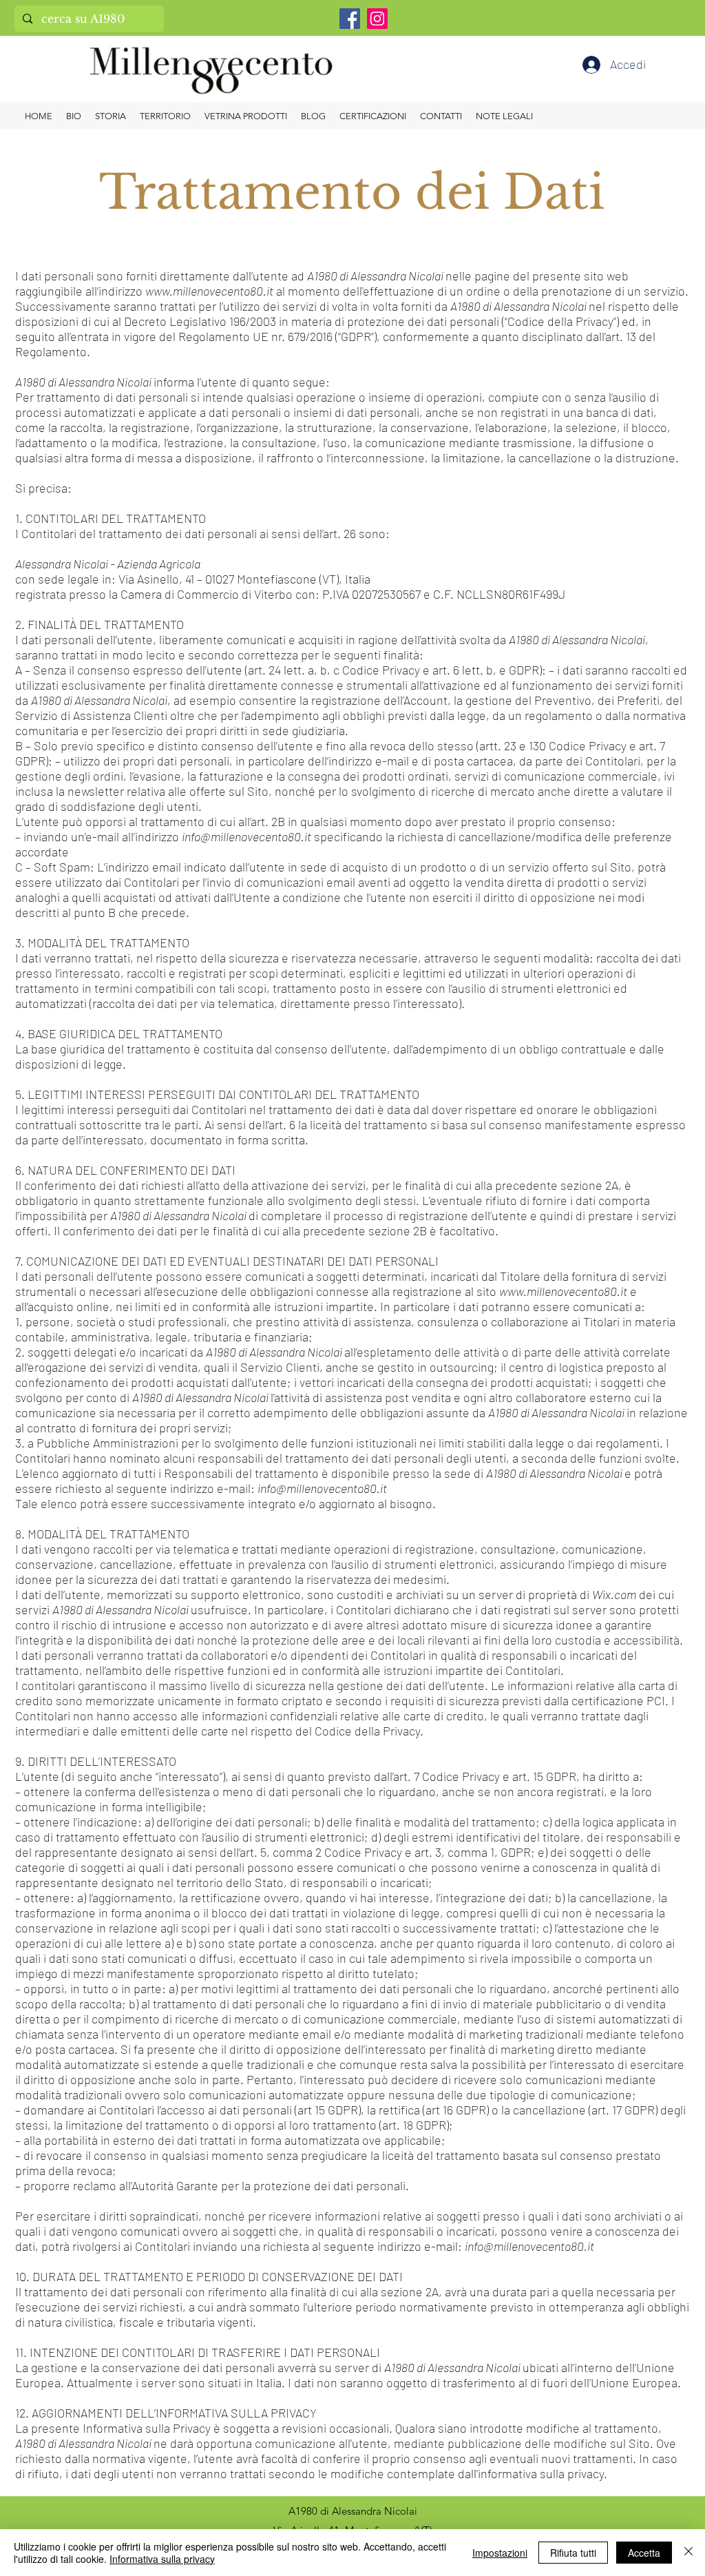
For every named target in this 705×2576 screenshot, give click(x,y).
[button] (504, 116)
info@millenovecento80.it (246, 836)
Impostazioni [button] (500, 2553)
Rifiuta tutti (573, 2553)
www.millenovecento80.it (209, 291)
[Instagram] (377, 19)
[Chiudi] (688, 2553)
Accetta (644, 2553)
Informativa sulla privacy (162, 2559)
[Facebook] (350, 19)
